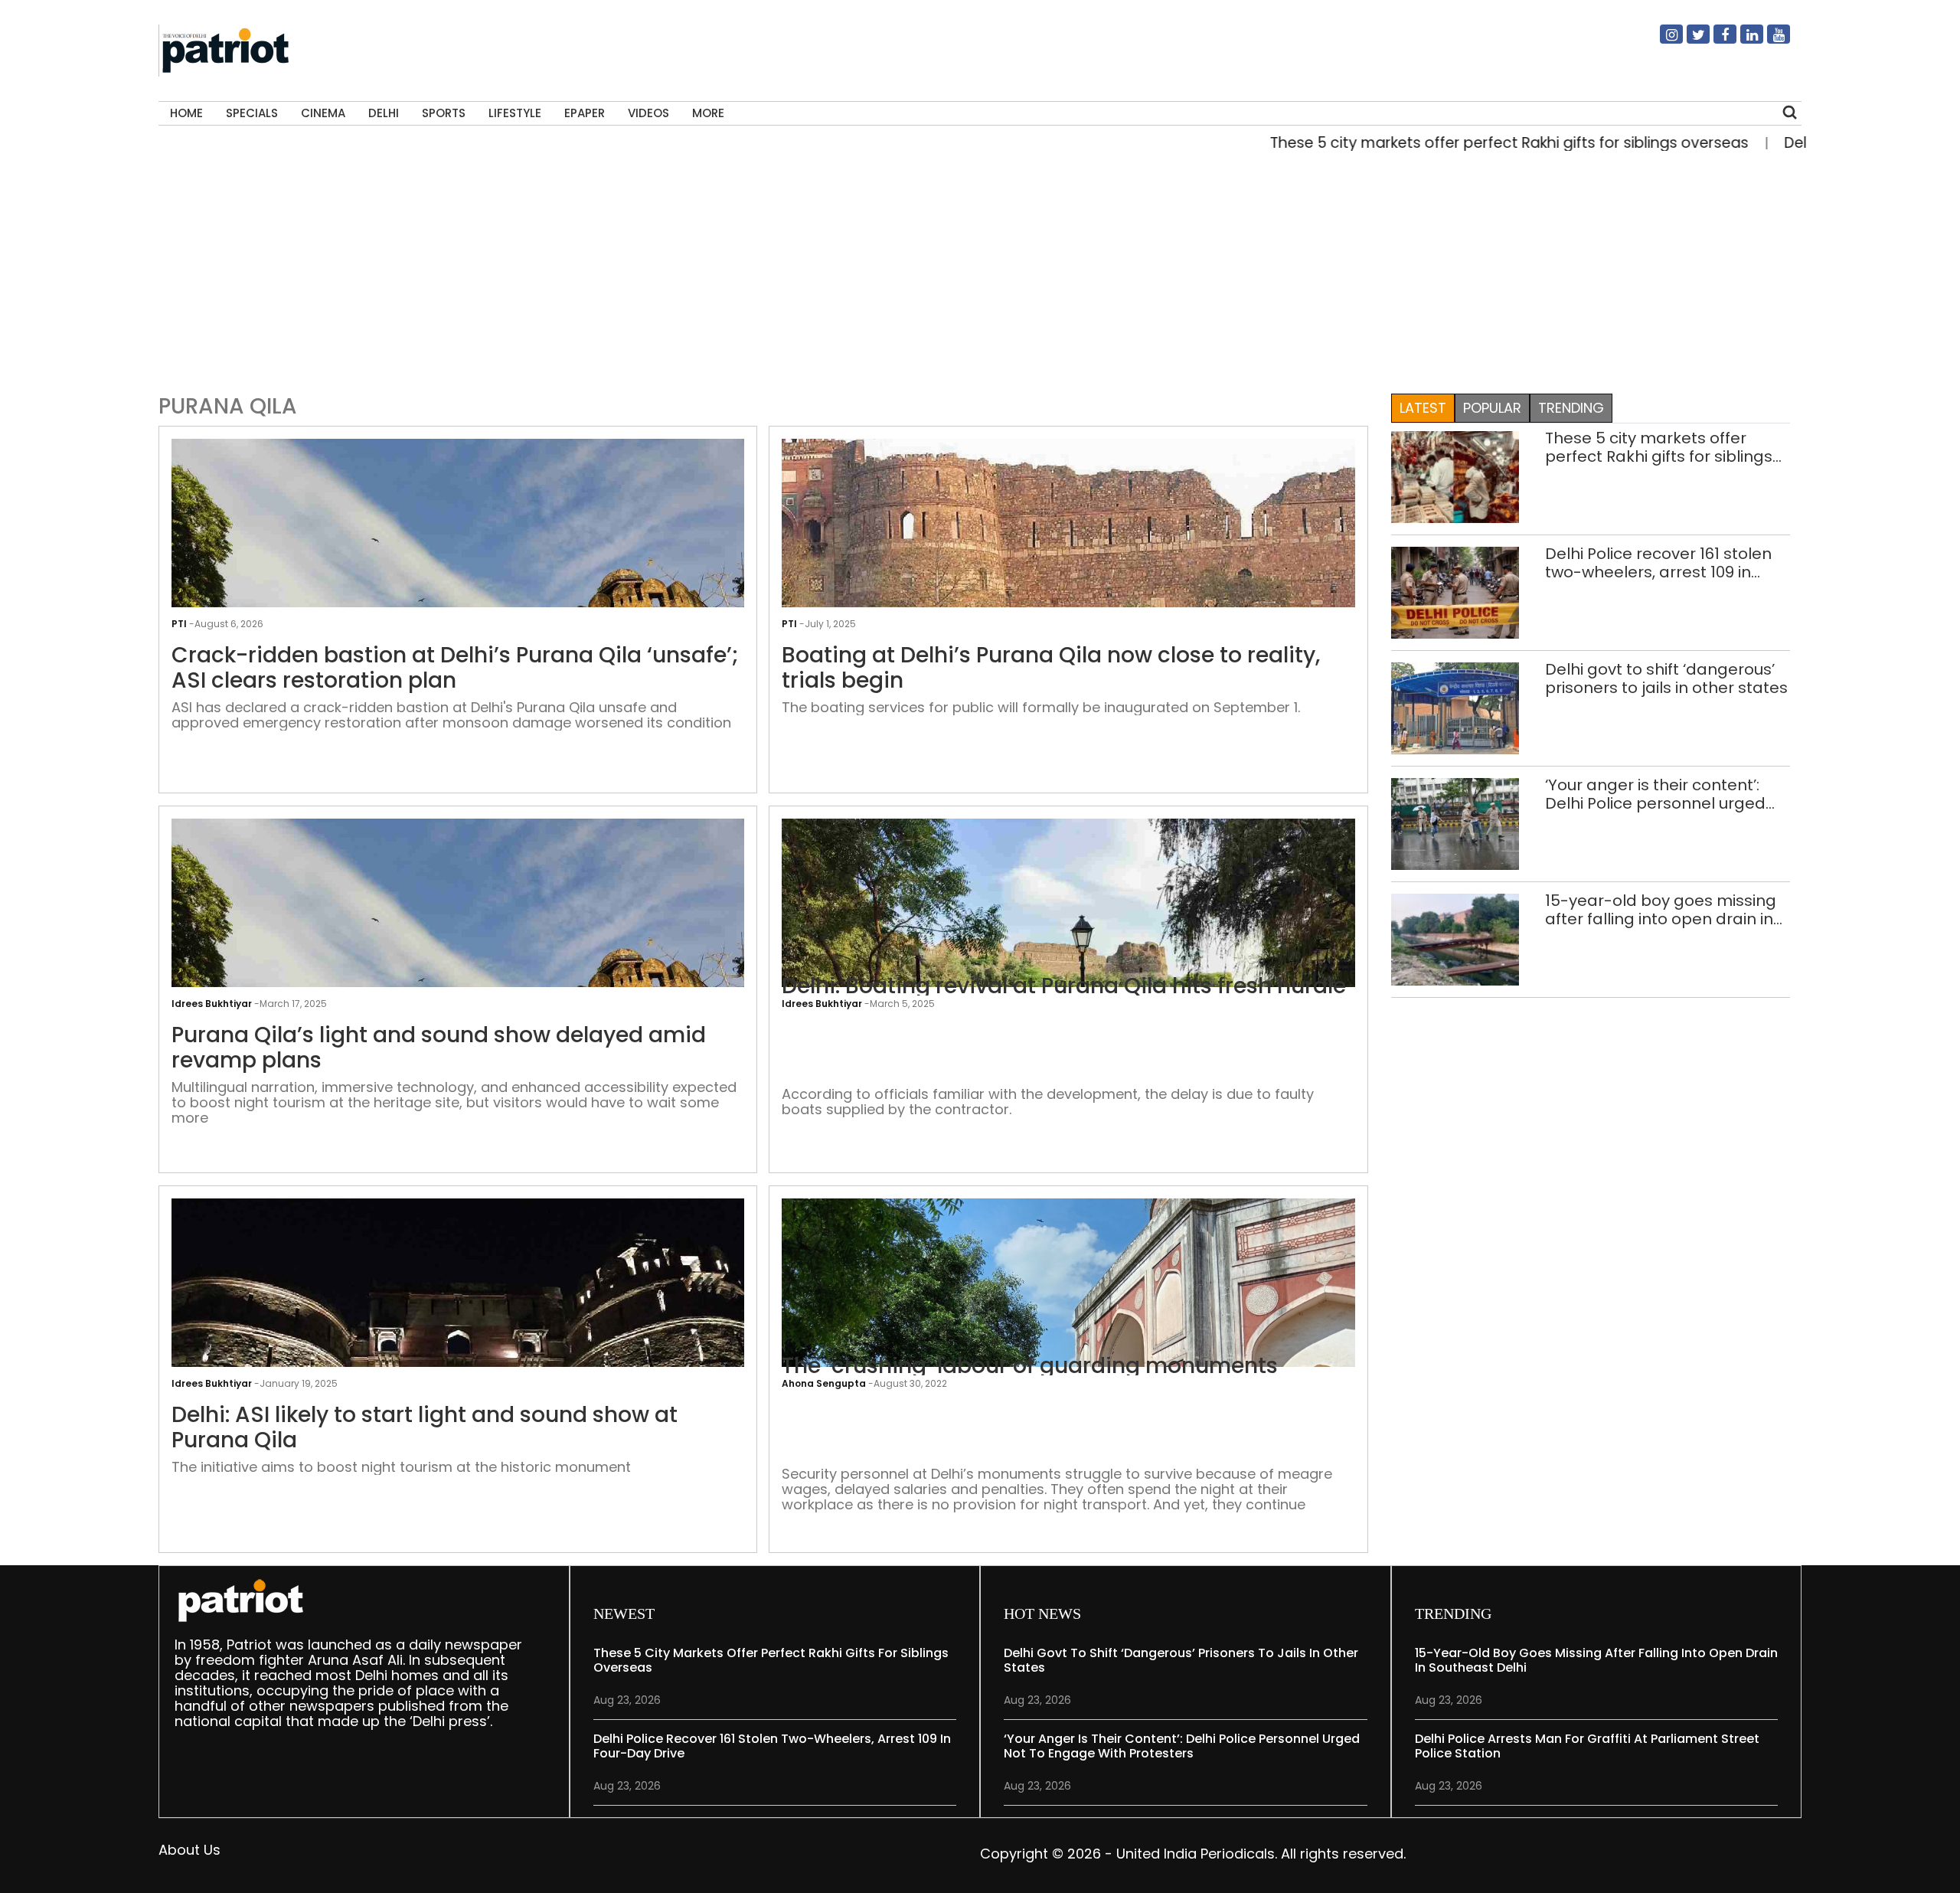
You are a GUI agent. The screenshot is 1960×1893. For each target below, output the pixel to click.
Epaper (585, 113)
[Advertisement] (975, 269)
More (708, 113)
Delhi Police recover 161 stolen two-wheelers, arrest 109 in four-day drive (1658, 563)
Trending (1571, 408)
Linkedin (1743, 41)
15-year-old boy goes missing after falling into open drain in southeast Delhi (1661, 910)
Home (186, 113)
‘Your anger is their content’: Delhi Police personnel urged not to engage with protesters (1661, 794)
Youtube (1769, 41)
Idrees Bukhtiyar (822, 1004)
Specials (252, 113)
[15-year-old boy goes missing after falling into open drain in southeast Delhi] (1455, 938)
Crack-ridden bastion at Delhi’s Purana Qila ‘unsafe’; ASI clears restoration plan (455, 668)
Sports (444, 113)
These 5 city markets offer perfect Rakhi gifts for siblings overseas (1444, 143)
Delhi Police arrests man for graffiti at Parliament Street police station (1587, 1746)
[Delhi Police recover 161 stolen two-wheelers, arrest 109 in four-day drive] (1455, 592)
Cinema (323, 113)
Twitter (1689, 41)
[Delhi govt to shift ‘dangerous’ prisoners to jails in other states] (1455, 707)
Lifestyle (515, 113)
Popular (1492, 408)
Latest (1423, 408)
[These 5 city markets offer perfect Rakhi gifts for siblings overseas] (1455, 476)
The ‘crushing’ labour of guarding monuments (1030, 1366)
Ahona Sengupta (824, 1383)
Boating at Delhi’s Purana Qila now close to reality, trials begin (1051, 668)
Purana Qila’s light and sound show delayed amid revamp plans (439, 1048)
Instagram (1662, 41)
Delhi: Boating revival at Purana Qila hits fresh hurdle (1064, 986)
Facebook (1716, 41)
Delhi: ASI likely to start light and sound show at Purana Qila (425, 1428)
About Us (189, 1850)
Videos (648, 113)
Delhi (384, 113)
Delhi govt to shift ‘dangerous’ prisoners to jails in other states (1666, 678)
